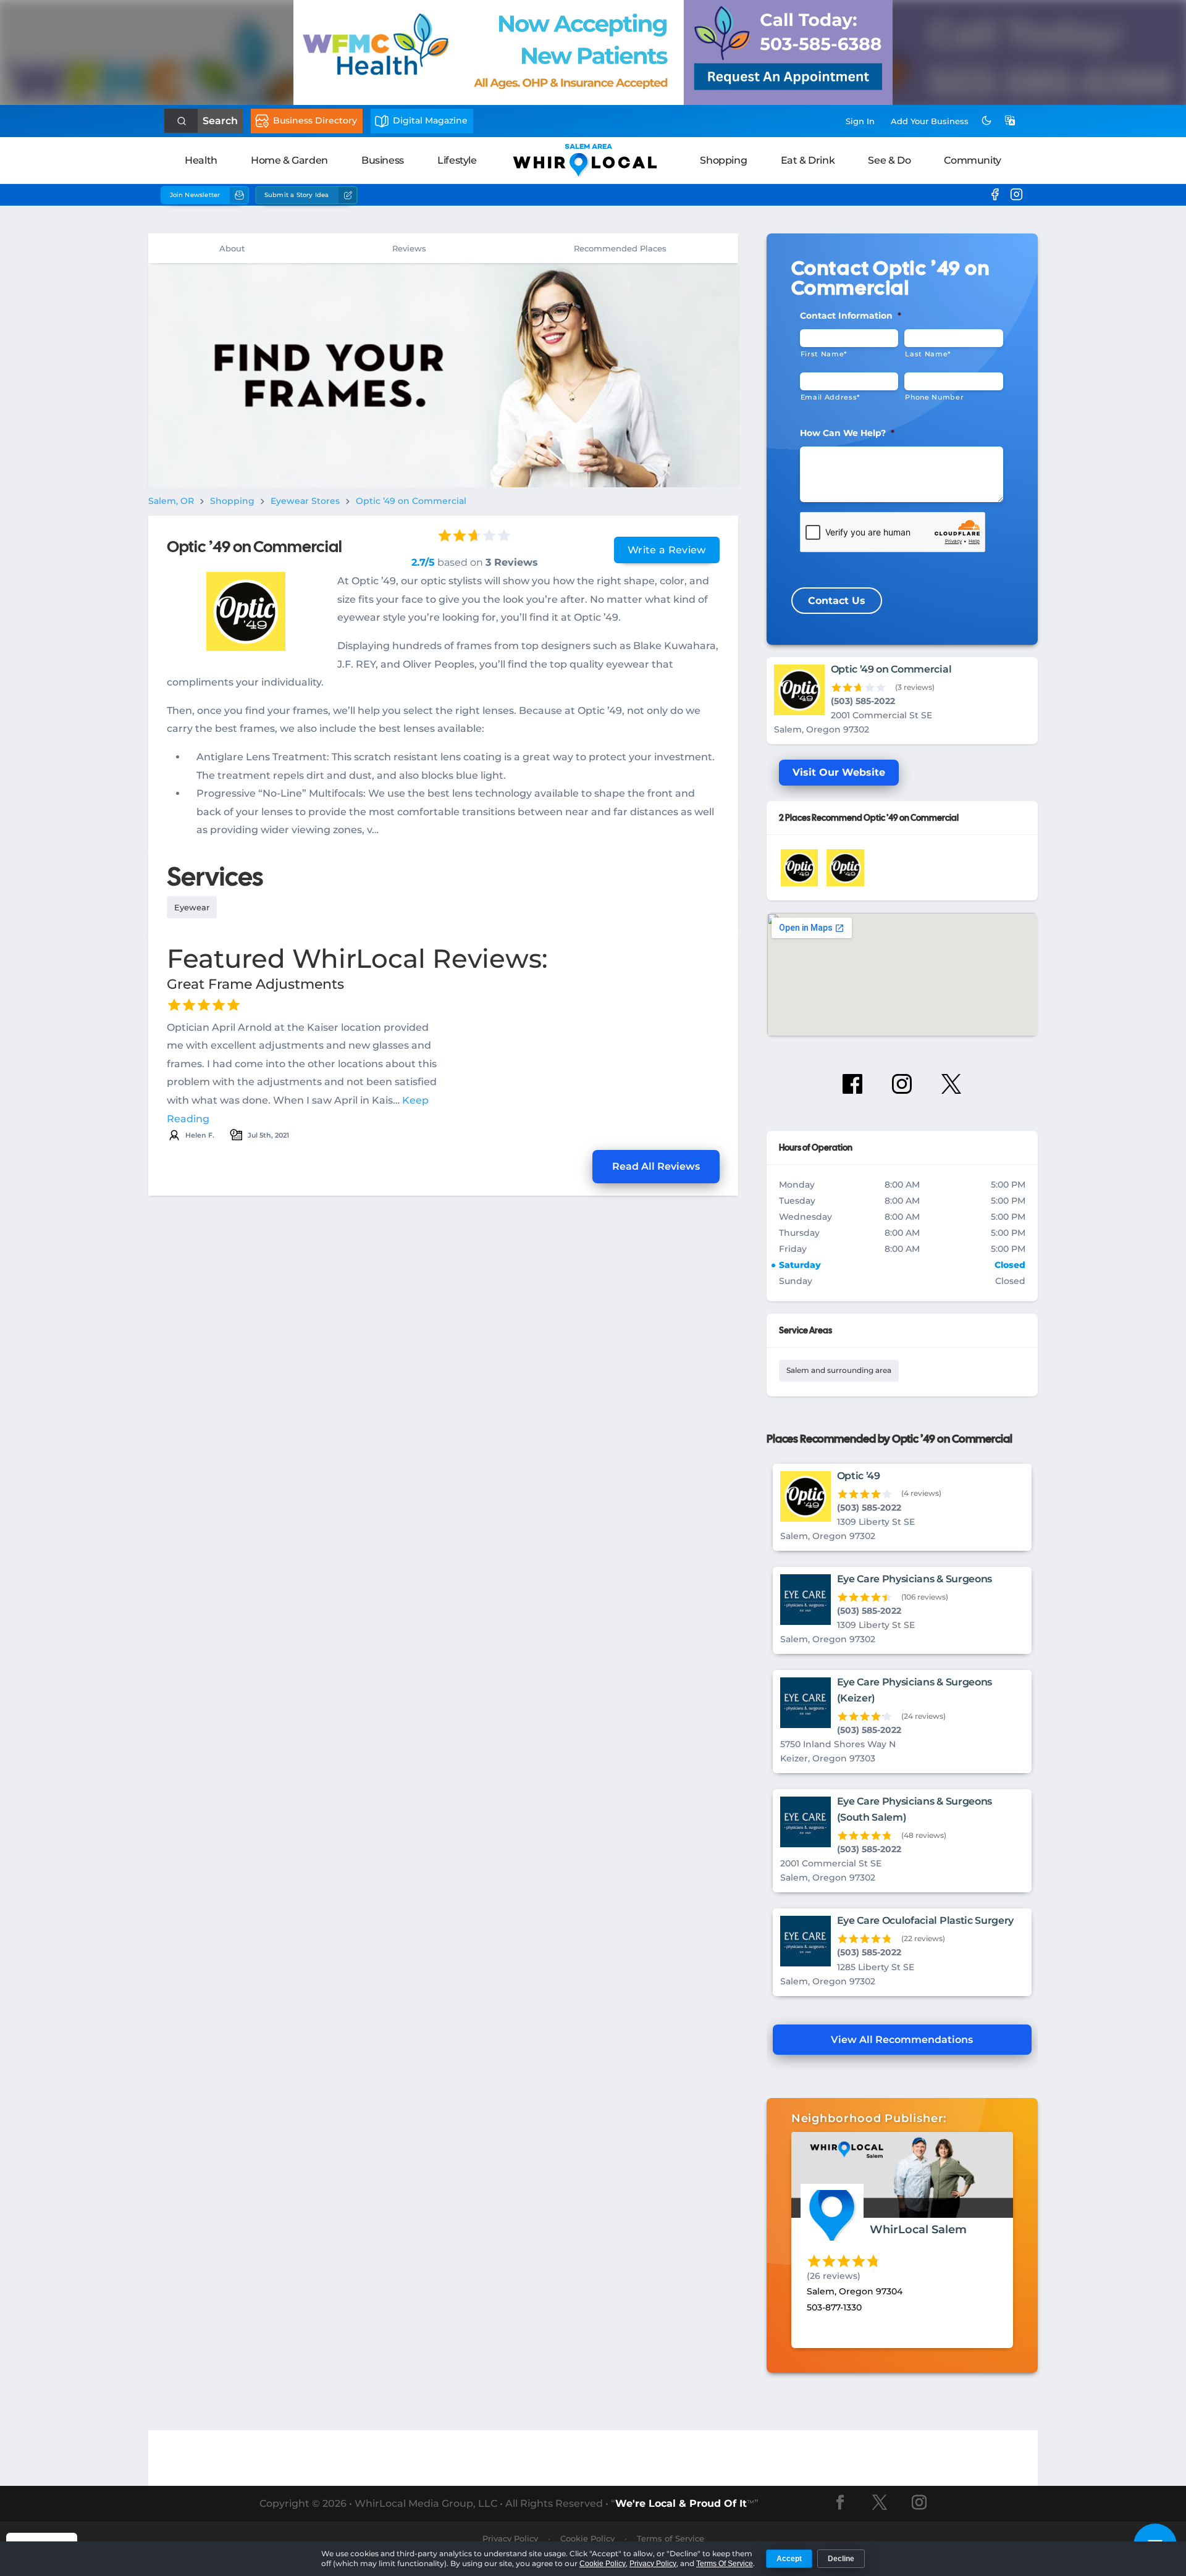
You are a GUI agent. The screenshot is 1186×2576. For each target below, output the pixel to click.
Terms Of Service (725, 2564)
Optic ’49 (859, 1476)
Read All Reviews (656, 1166)
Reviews (409, 248)
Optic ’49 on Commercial (411, 501)
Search (220, 121)
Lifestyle (457, 160)
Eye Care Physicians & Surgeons (915, 1579)
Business (383, 160)
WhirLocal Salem (918, 2230)
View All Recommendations (902, 2040)
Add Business (930, 121)
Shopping (723, 160)
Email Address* (830, 397)
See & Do (889, 160)
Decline (841, 2559)
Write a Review (667, 550)
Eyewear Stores (305, 501)
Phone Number (934, 397)
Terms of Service (671, 2538)
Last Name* (928, 354)
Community (972, 160)
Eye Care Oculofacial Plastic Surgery (925, 1920)
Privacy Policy (510, 2538)
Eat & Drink (808, 160)
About (232, 248)
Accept (789, 2559)
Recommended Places (620, 248)
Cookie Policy (587, 2538)
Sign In (860, 121)
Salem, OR (171, 501)
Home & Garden (289, 160)
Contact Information (851, 316)
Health (201, 160)
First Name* (824, 354)
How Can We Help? (847, 433)
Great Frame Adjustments (255, 984)
